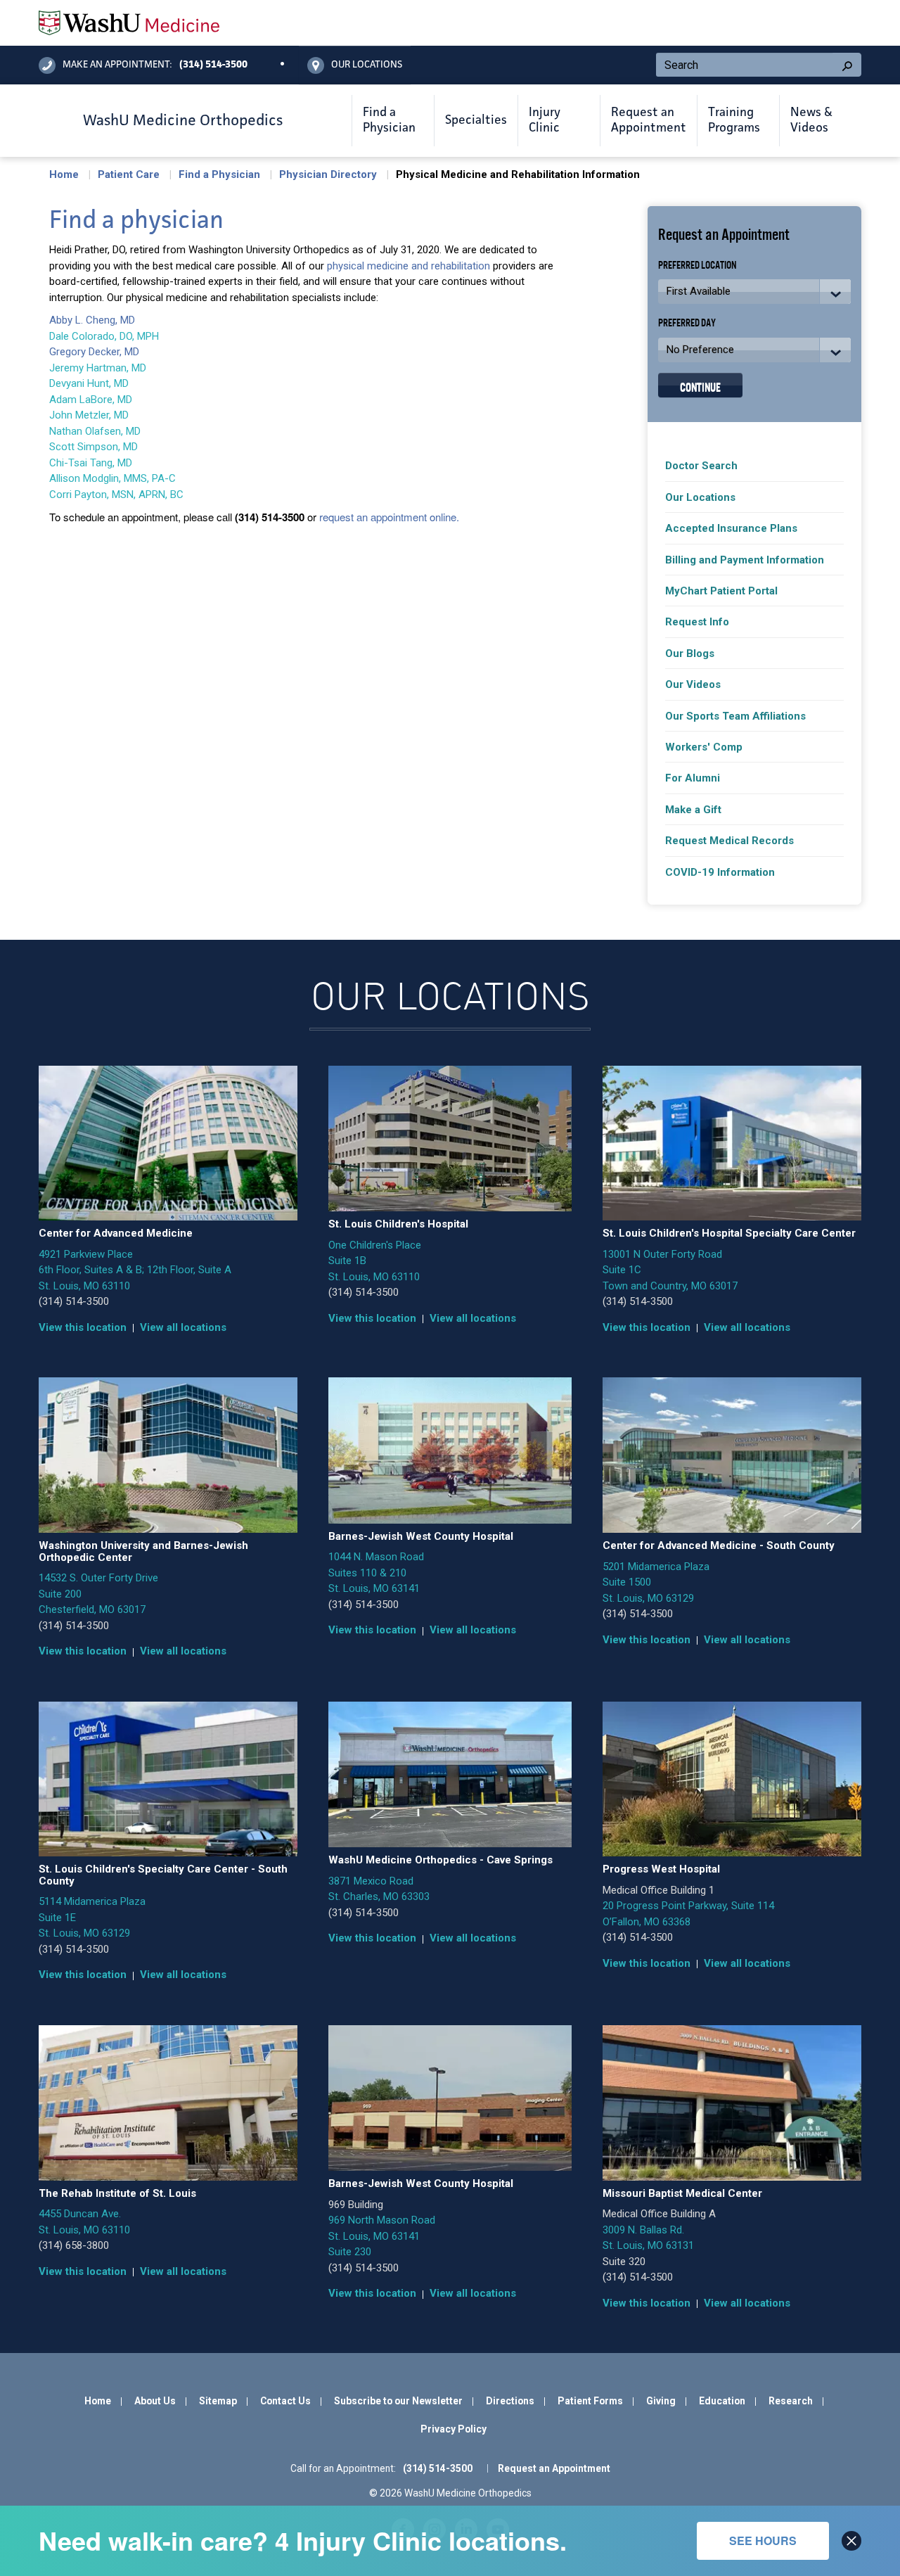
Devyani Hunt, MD (89, 383)
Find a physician (136, 221)
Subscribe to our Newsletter (398, 2401)
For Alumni (693, 778)
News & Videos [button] (811, 120)
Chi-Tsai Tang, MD (91, 463)
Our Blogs (690, 653)
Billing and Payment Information (745, 560)
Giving (661, 2401)
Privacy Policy (454, 2429)
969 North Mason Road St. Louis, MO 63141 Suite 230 (382, 2236)
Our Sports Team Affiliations (735, 716)
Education (722, 2401)
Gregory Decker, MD (94, 352)
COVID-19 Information (720, 872)
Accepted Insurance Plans (731, 528)
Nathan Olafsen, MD (95, 431)
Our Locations (700, 497)
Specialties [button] (476, 120)
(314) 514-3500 (74, 1301)
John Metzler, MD (89, 415)
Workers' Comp (704, 747)
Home (64, 174)
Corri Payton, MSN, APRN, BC (116, 495)
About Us (155, 2401)
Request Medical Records (729, 841)
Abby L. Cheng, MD (92, 320)
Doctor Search (701, 466)
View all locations (183, 1327)
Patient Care (129, 174)
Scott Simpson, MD (94, 447)
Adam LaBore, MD (91, 400)
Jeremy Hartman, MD (98, 368)
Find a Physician (219, 174)
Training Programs (734, 120)
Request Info (697, 622)
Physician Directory (328, 174)
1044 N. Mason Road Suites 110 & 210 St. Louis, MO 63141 (376, 1573)
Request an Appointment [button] (649, 120)
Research (791, 2401)
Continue (700, 386)
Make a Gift (693, 810)
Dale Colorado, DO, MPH (105, 336)
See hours (763, 2540)
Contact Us (285, 2401)
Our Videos (693, 684)
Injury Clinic (545, 120)
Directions (510, 2401)
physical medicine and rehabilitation (409, 266)
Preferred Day (687, 322)
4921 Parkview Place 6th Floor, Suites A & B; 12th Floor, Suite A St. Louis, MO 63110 (135, 1270)
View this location (83, 1327)
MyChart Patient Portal (721, 591)
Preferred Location (697, 264)
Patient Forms (590, 2401)
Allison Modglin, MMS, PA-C (112, 478)
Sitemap (218, 2401)
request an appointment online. (389, 517)
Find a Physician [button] (389, 120)
